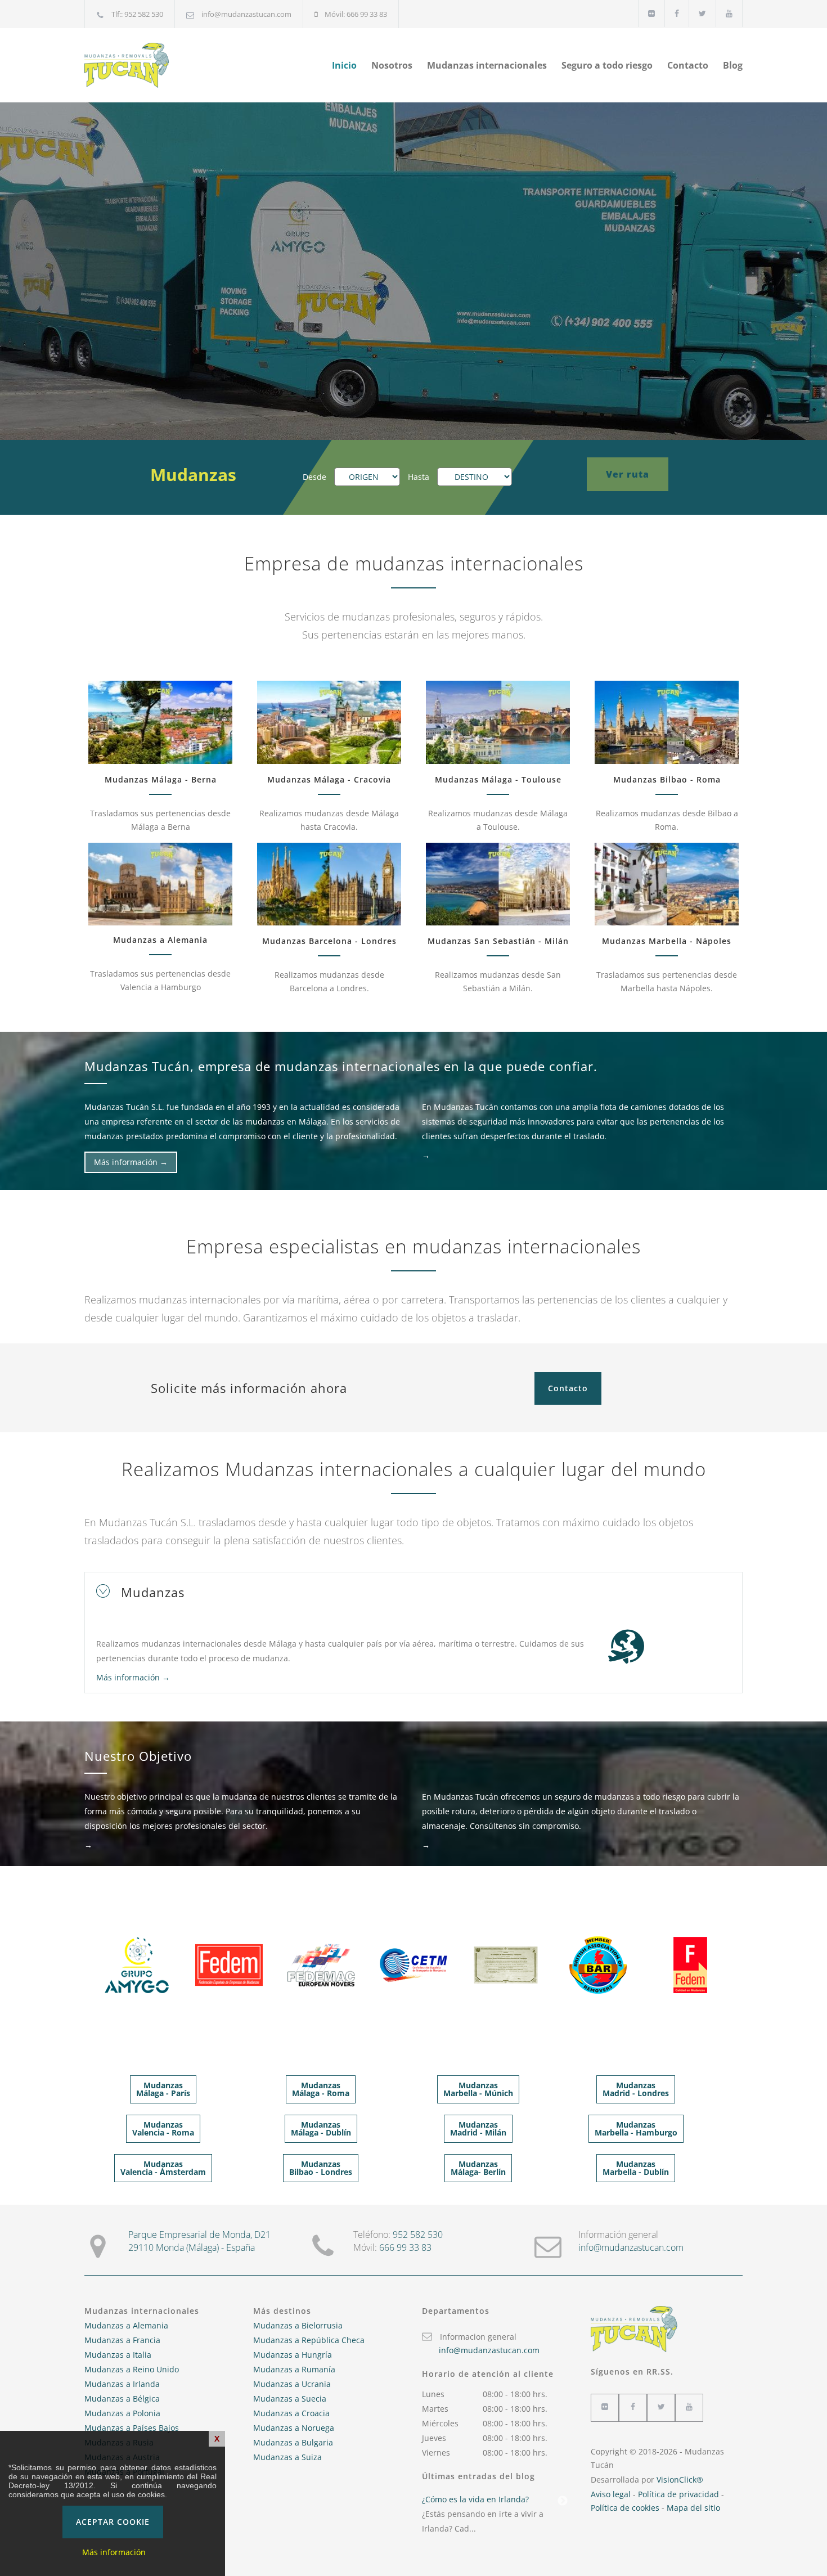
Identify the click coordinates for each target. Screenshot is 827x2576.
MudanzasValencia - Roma (163, 2128)
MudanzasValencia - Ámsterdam (163, 2168)
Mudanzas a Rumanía (294, 2369)
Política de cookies (625, 2508)
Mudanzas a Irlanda (122, 2384)
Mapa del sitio (693, 2508)
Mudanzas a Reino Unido (132, 2369)
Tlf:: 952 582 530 (137, 14)
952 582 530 (418, 2235)
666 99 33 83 (405, 2247)
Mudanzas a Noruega (294, 2428)
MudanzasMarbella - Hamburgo (636, 2128)
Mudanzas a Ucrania (292, 2384)
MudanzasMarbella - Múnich (478, 2089)
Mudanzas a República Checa (309, 2340)
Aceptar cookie (113, 2522)
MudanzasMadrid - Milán (478, 2128)
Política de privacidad (678, 2494)
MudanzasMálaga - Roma (321, 2089)
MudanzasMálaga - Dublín (321, 2128)
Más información (114, 2552)
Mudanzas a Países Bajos (132, 2428)
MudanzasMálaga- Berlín (478, 2168)
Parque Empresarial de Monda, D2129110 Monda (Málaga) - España (199, 2241)
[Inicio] (188, 65)
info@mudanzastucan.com (246, 14)
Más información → (131, 1162)
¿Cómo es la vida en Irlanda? (475, 2499)
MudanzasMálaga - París (163, 2089)
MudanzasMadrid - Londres (636, 2089)
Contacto (688, 65)
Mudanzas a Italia (118, 2355)
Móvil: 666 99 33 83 (356, 14)
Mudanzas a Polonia (122, 2413)
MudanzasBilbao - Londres (321, 2168)
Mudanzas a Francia (122, 2340)
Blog (733, 65)
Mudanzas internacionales (487, 65)
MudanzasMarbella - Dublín (636, 2168)
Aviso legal (611, 2494)
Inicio (344, 65)
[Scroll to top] (796, 2545)
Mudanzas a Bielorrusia (298, 2325)
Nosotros (392, 65)
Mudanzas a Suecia (290, 2399)
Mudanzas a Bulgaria (293, 2442)
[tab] (414, 1592)
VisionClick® (680, 2480)
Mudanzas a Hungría (293, 2355)
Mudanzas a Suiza (287, 2457)
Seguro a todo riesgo (607, 65)
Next (563, 2501)
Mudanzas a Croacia (291, 2413)
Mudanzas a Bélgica (122, 2399)
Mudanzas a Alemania (126, 2325)
